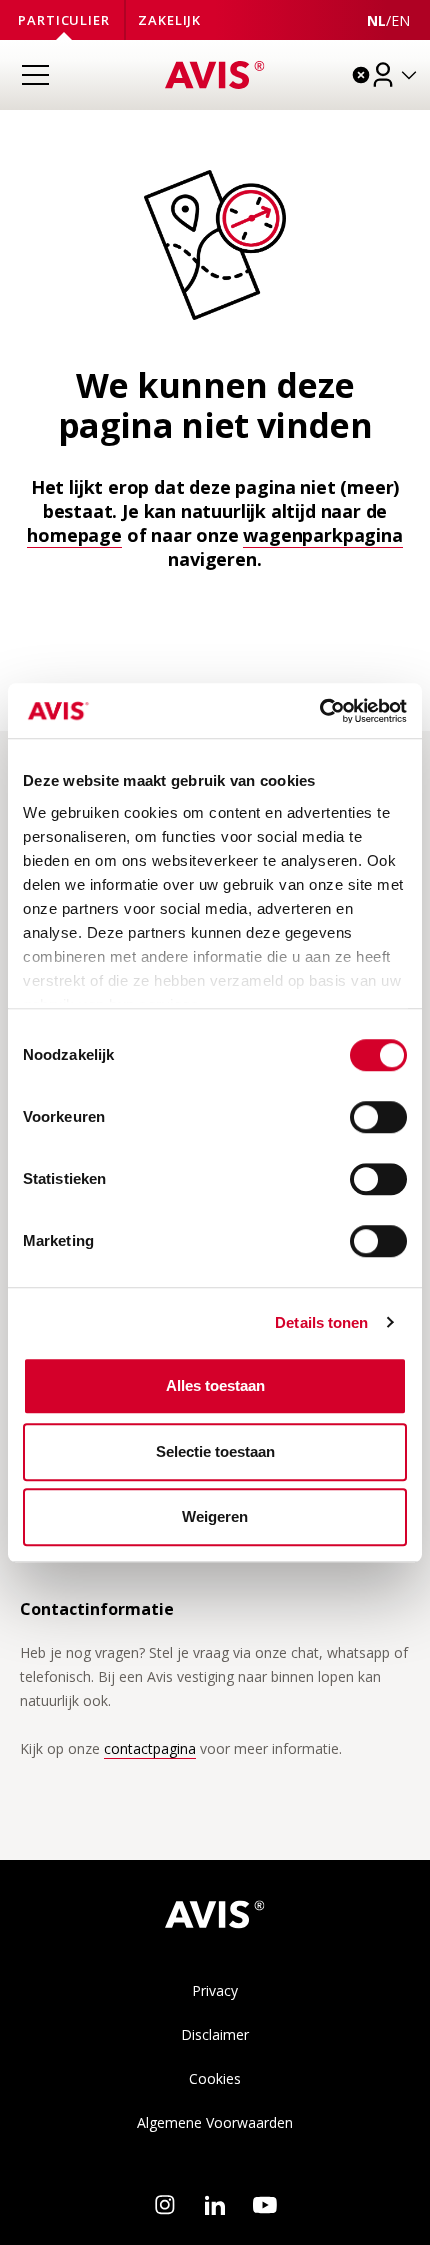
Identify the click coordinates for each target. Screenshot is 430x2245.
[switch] (378, 1117)
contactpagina (150, 1748)
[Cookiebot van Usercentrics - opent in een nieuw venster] (319, 711)
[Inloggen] (395, 75)
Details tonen (321, 1322)
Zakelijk (169, 20)
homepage (74, 535)
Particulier (64, 20)
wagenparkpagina (322, 535)
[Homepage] (215, 75)
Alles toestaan (215, 1385)
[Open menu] (35, 75)
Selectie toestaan (215, 1451)
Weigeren (215, 1516)
